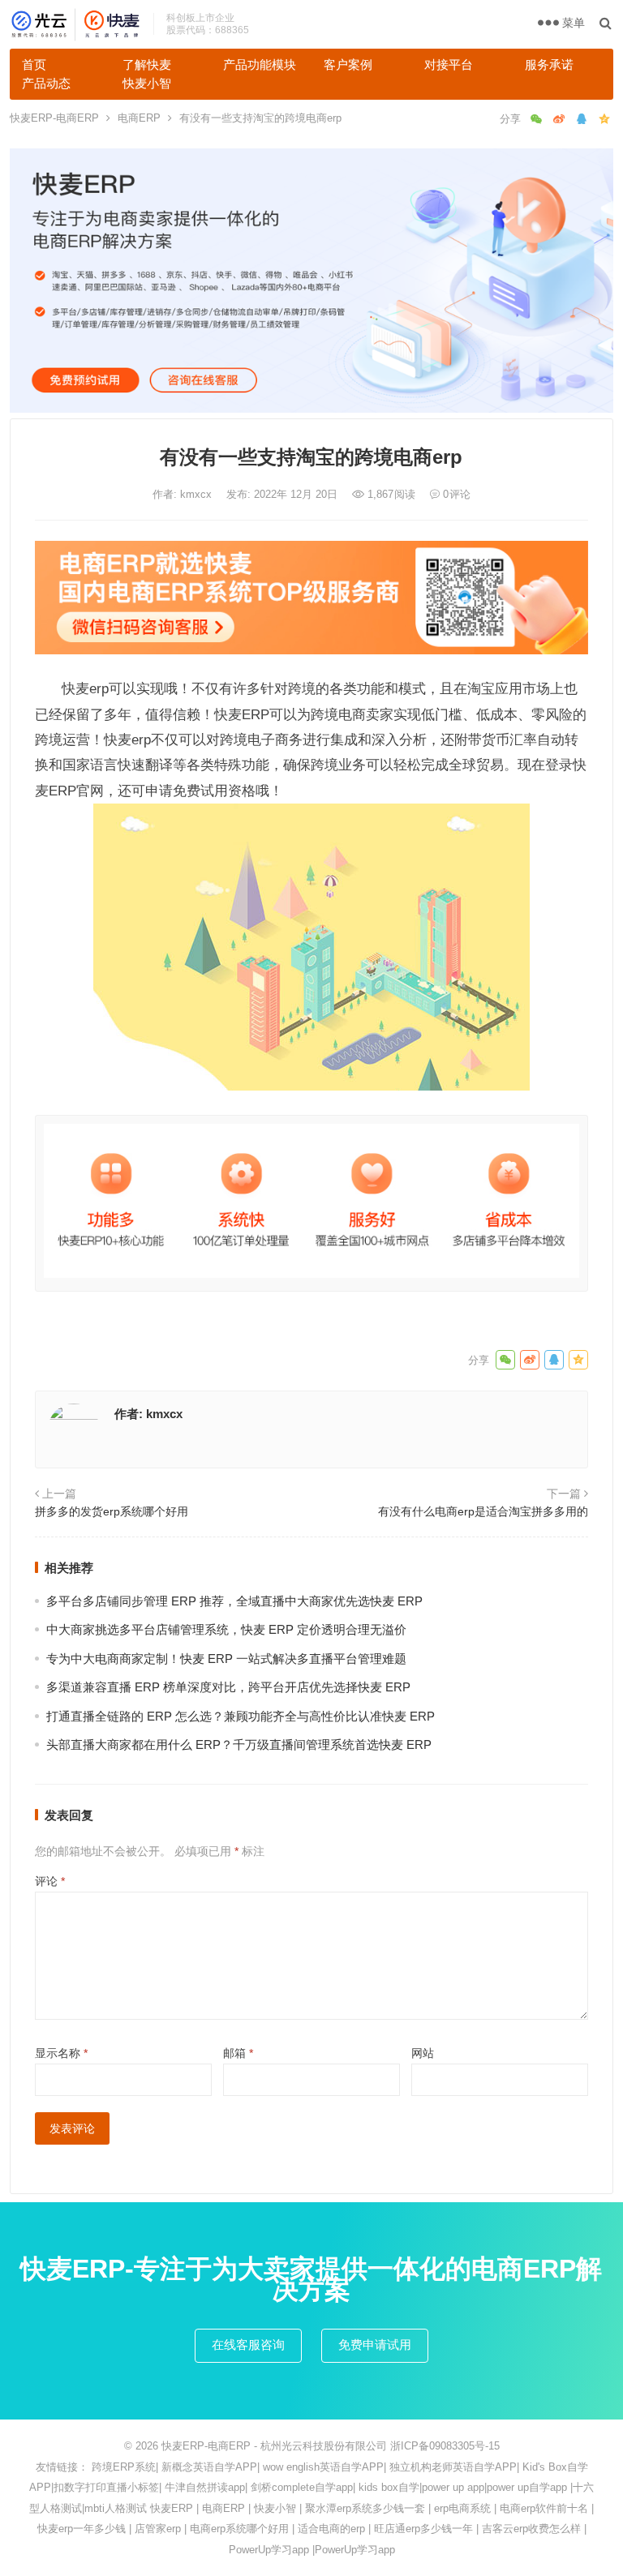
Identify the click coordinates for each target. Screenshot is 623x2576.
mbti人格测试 (116, 2508)
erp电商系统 (462, 2508)
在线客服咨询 (248, 2345)
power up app (453, 2487)
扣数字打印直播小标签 (106, 2487)
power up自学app (527, 2487)
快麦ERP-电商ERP (54, 118)
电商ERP (139, 118)
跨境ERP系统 (124, 2467)
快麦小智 (147, 83)
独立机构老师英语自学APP (453, 2467)
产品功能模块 (260, 64)
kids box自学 (389, 2487)
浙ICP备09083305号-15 (445, 2446)
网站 (423, 2053)
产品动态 (46, 83)
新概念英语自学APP (209, 2467)
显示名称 (61, 2053)
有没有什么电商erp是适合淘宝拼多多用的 (483, 1511)
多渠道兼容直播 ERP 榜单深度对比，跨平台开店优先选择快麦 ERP (228, 1687)
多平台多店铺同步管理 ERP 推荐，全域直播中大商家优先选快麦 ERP (234, 1601)
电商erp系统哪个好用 (239, 2529)
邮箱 (238, 2053)
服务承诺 (549, 64)
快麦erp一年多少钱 (82, 2529)
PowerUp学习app (269, 2550)
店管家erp (158, 2529)
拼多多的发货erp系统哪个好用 (112, 1511)
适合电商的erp (331, 2529)
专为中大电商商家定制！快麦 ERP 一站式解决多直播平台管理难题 (226, 1659)
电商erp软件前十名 (544, 2508)
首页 (34, 64)
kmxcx (198, 494)
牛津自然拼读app (205, 2487)
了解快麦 (147, 64)
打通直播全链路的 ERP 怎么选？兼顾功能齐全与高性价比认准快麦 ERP (241, 1716)
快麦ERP (172, 2508)
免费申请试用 (375, 2345)
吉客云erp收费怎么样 (531, 2529)
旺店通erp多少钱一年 (423, 2529)
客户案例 (348, 64)
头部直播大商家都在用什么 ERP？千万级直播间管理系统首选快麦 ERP (239, 1744)
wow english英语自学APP (323, 2467)
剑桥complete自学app (302, 2487)
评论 (50, 1881)
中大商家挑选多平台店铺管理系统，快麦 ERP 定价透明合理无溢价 (226, 1629)
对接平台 (449, 64)
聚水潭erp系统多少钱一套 (365, 2508)
